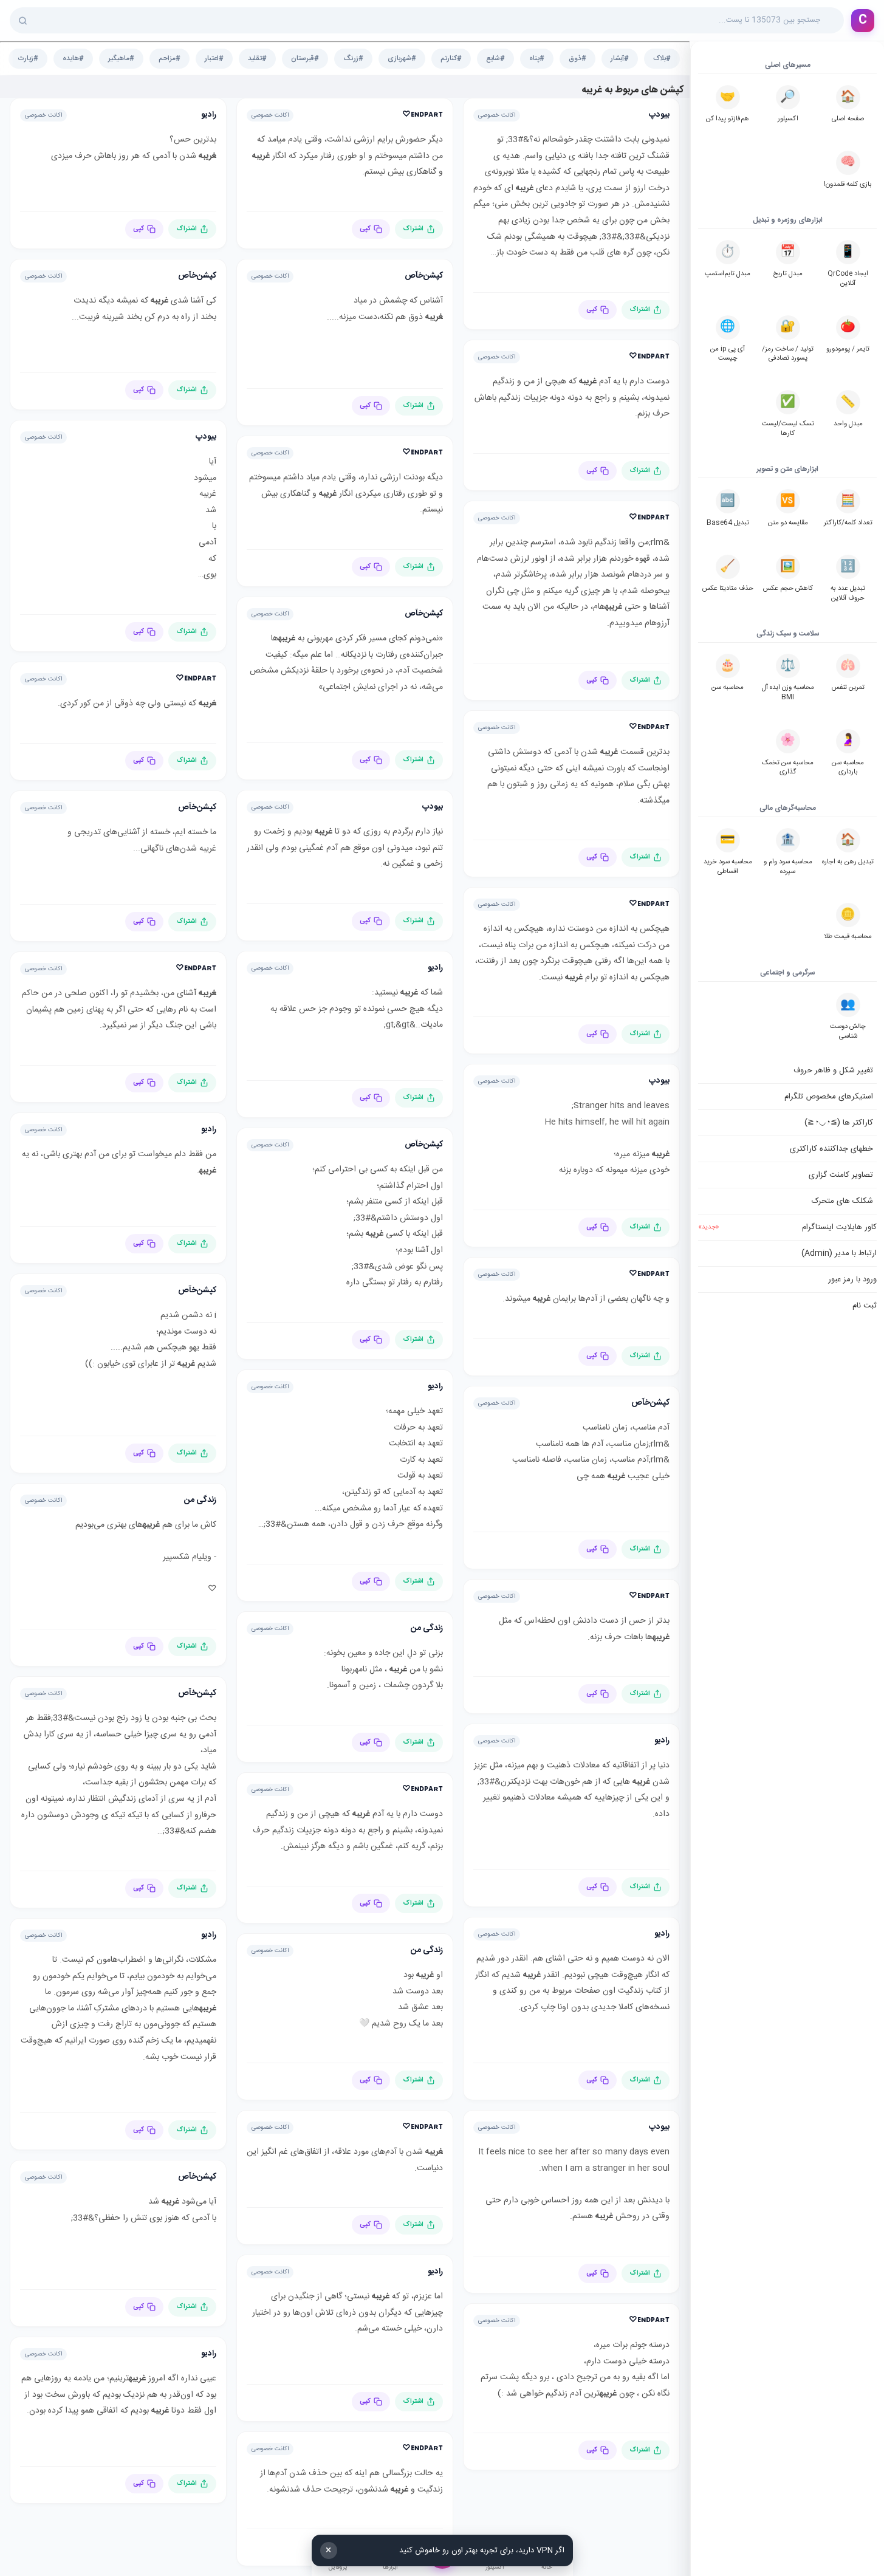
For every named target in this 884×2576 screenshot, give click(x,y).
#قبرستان (305, 59)
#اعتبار (214, 59)
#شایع (495, 59)
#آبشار (620, 59)
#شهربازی (402, 59)
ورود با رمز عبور (852, 1279)
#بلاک (662, 59)
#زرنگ (353, 59)
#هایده (73, 59)
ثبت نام (865, 1306)
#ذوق (577, 59)
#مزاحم (170, 59)
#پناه (537, 59)
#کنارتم (451, 59)
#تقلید (257, 59)
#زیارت (28, 59)
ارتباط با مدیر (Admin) (839, 1253)
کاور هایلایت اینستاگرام (787, 1227)
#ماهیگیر (121, 59)
